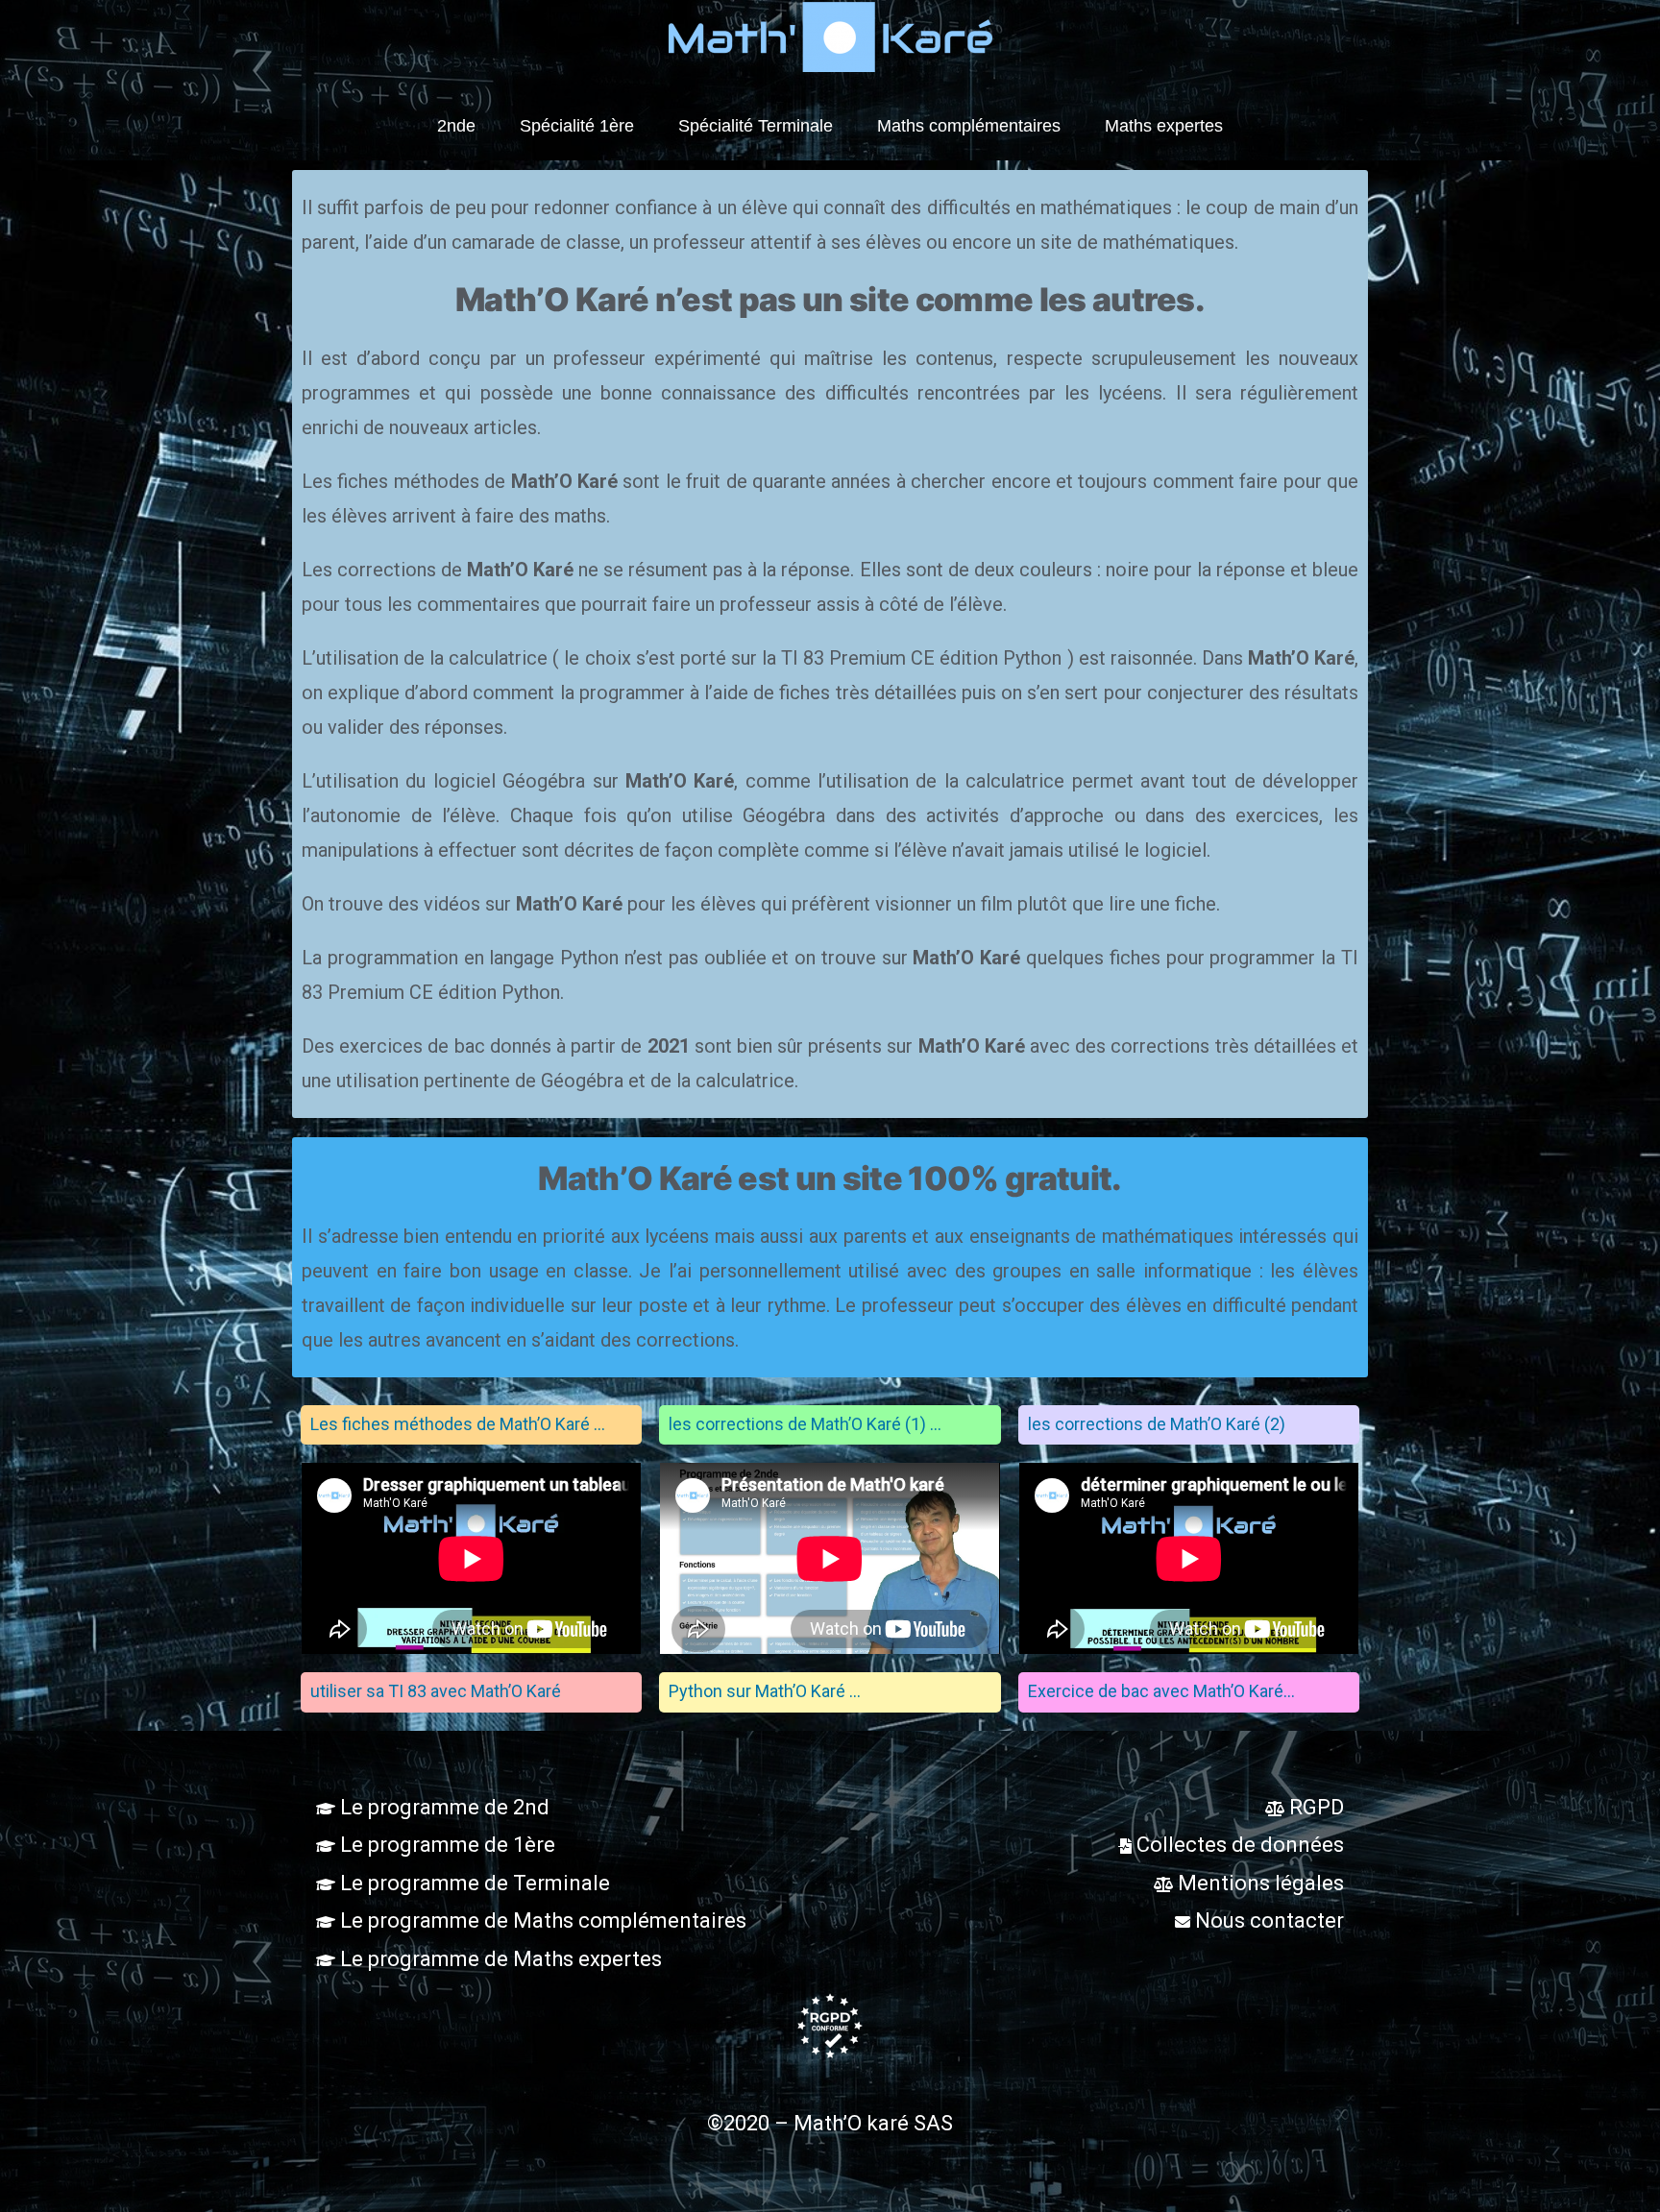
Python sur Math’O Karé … (765, 1691)
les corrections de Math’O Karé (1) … (805, 1424)
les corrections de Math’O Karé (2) (1157, 1424)
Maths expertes (1164, 126)
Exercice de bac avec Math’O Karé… (1161, 1691)
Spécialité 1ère (577, 126)
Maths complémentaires (969, 126)
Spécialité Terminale (756, 126)
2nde (456, 126)
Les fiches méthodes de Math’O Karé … (458, 1424)
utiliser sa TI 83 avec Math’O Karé (436, 1691)
